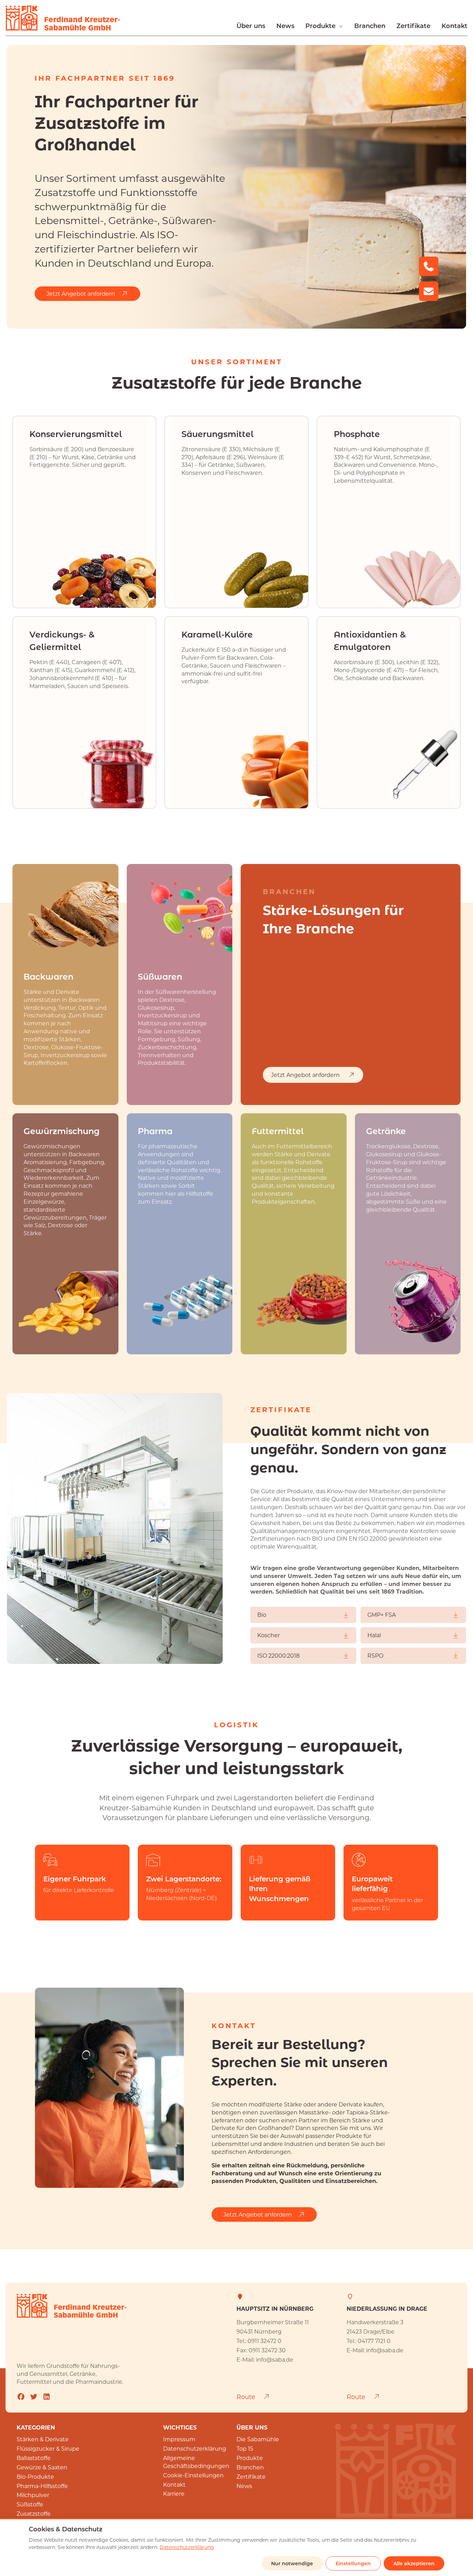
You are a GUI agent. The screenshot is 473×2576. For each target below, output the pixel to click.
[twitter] (34, 2396)
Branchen (370, 26)
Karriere (174, 2493)
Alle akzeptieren (414, 2563)
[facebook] (21, 2396)
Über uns (251, 26)
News (285, 26)
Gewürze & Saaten (42, 2467)
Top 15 (245, 2448)
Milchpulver (33, 2495)
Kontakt (454, 26)
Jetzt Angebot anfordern (81, 293)
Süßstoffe (30, 2504)
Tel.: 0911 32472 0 (259, 2341)
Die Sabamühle (258, 2439)
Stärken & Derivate (43, 2439)
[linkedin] (47, 2396)
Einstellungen (353, 2563)
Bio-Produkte (35, 2476)
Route (247, 2397)
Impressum (179, 2439)
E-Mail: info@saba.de (265, 2359)
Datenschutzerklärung (195, 2448)
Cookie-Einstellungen (193, 2475)
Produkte (320, 26)
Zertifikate (413, 26)
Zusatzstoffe (34, 2513)
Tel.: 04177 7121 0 (369, 2341)
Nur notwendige (292, 2563)
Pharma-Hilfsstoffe (42, 2486)
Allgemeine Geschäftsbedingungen (196, 2462)
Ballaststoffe (34, 2458)
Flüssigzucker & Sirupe (48, 2448)
